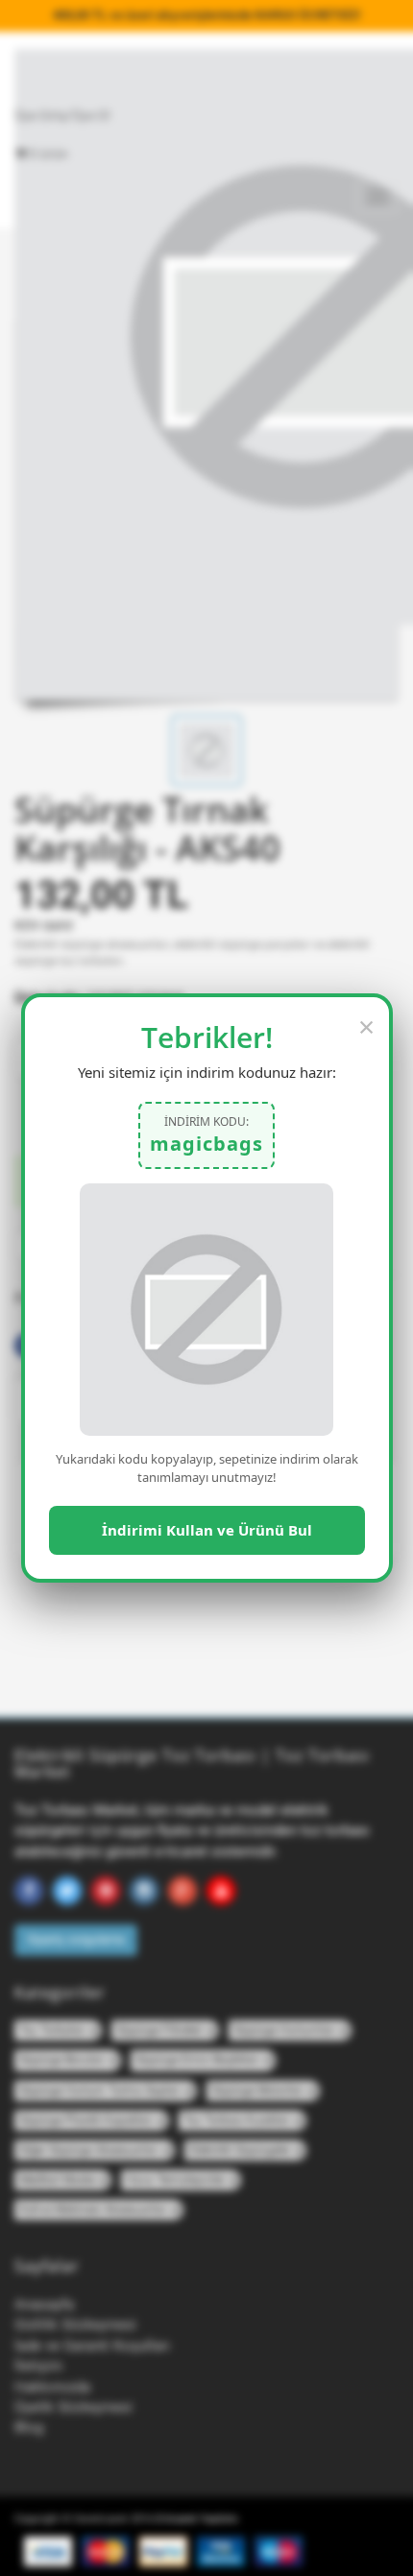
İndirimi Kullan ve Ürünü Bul (207, 1530)
